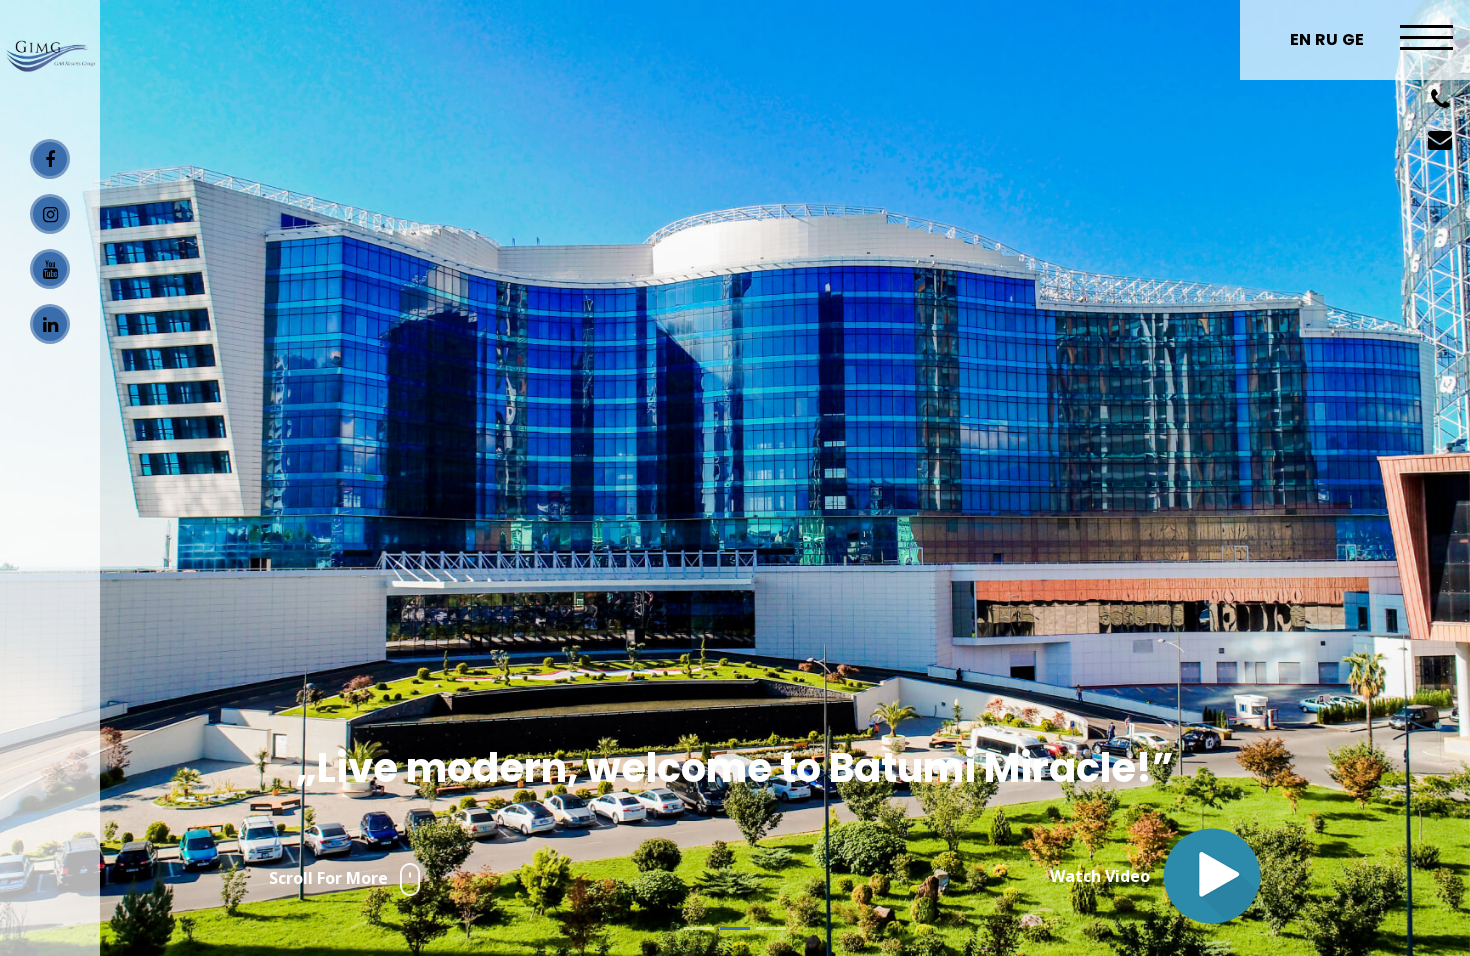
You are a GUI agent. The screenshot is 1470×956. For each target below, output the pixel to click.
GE (1353, 39)
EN (1300, 39)
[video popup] (1212, 876)
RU (1326, 39)
